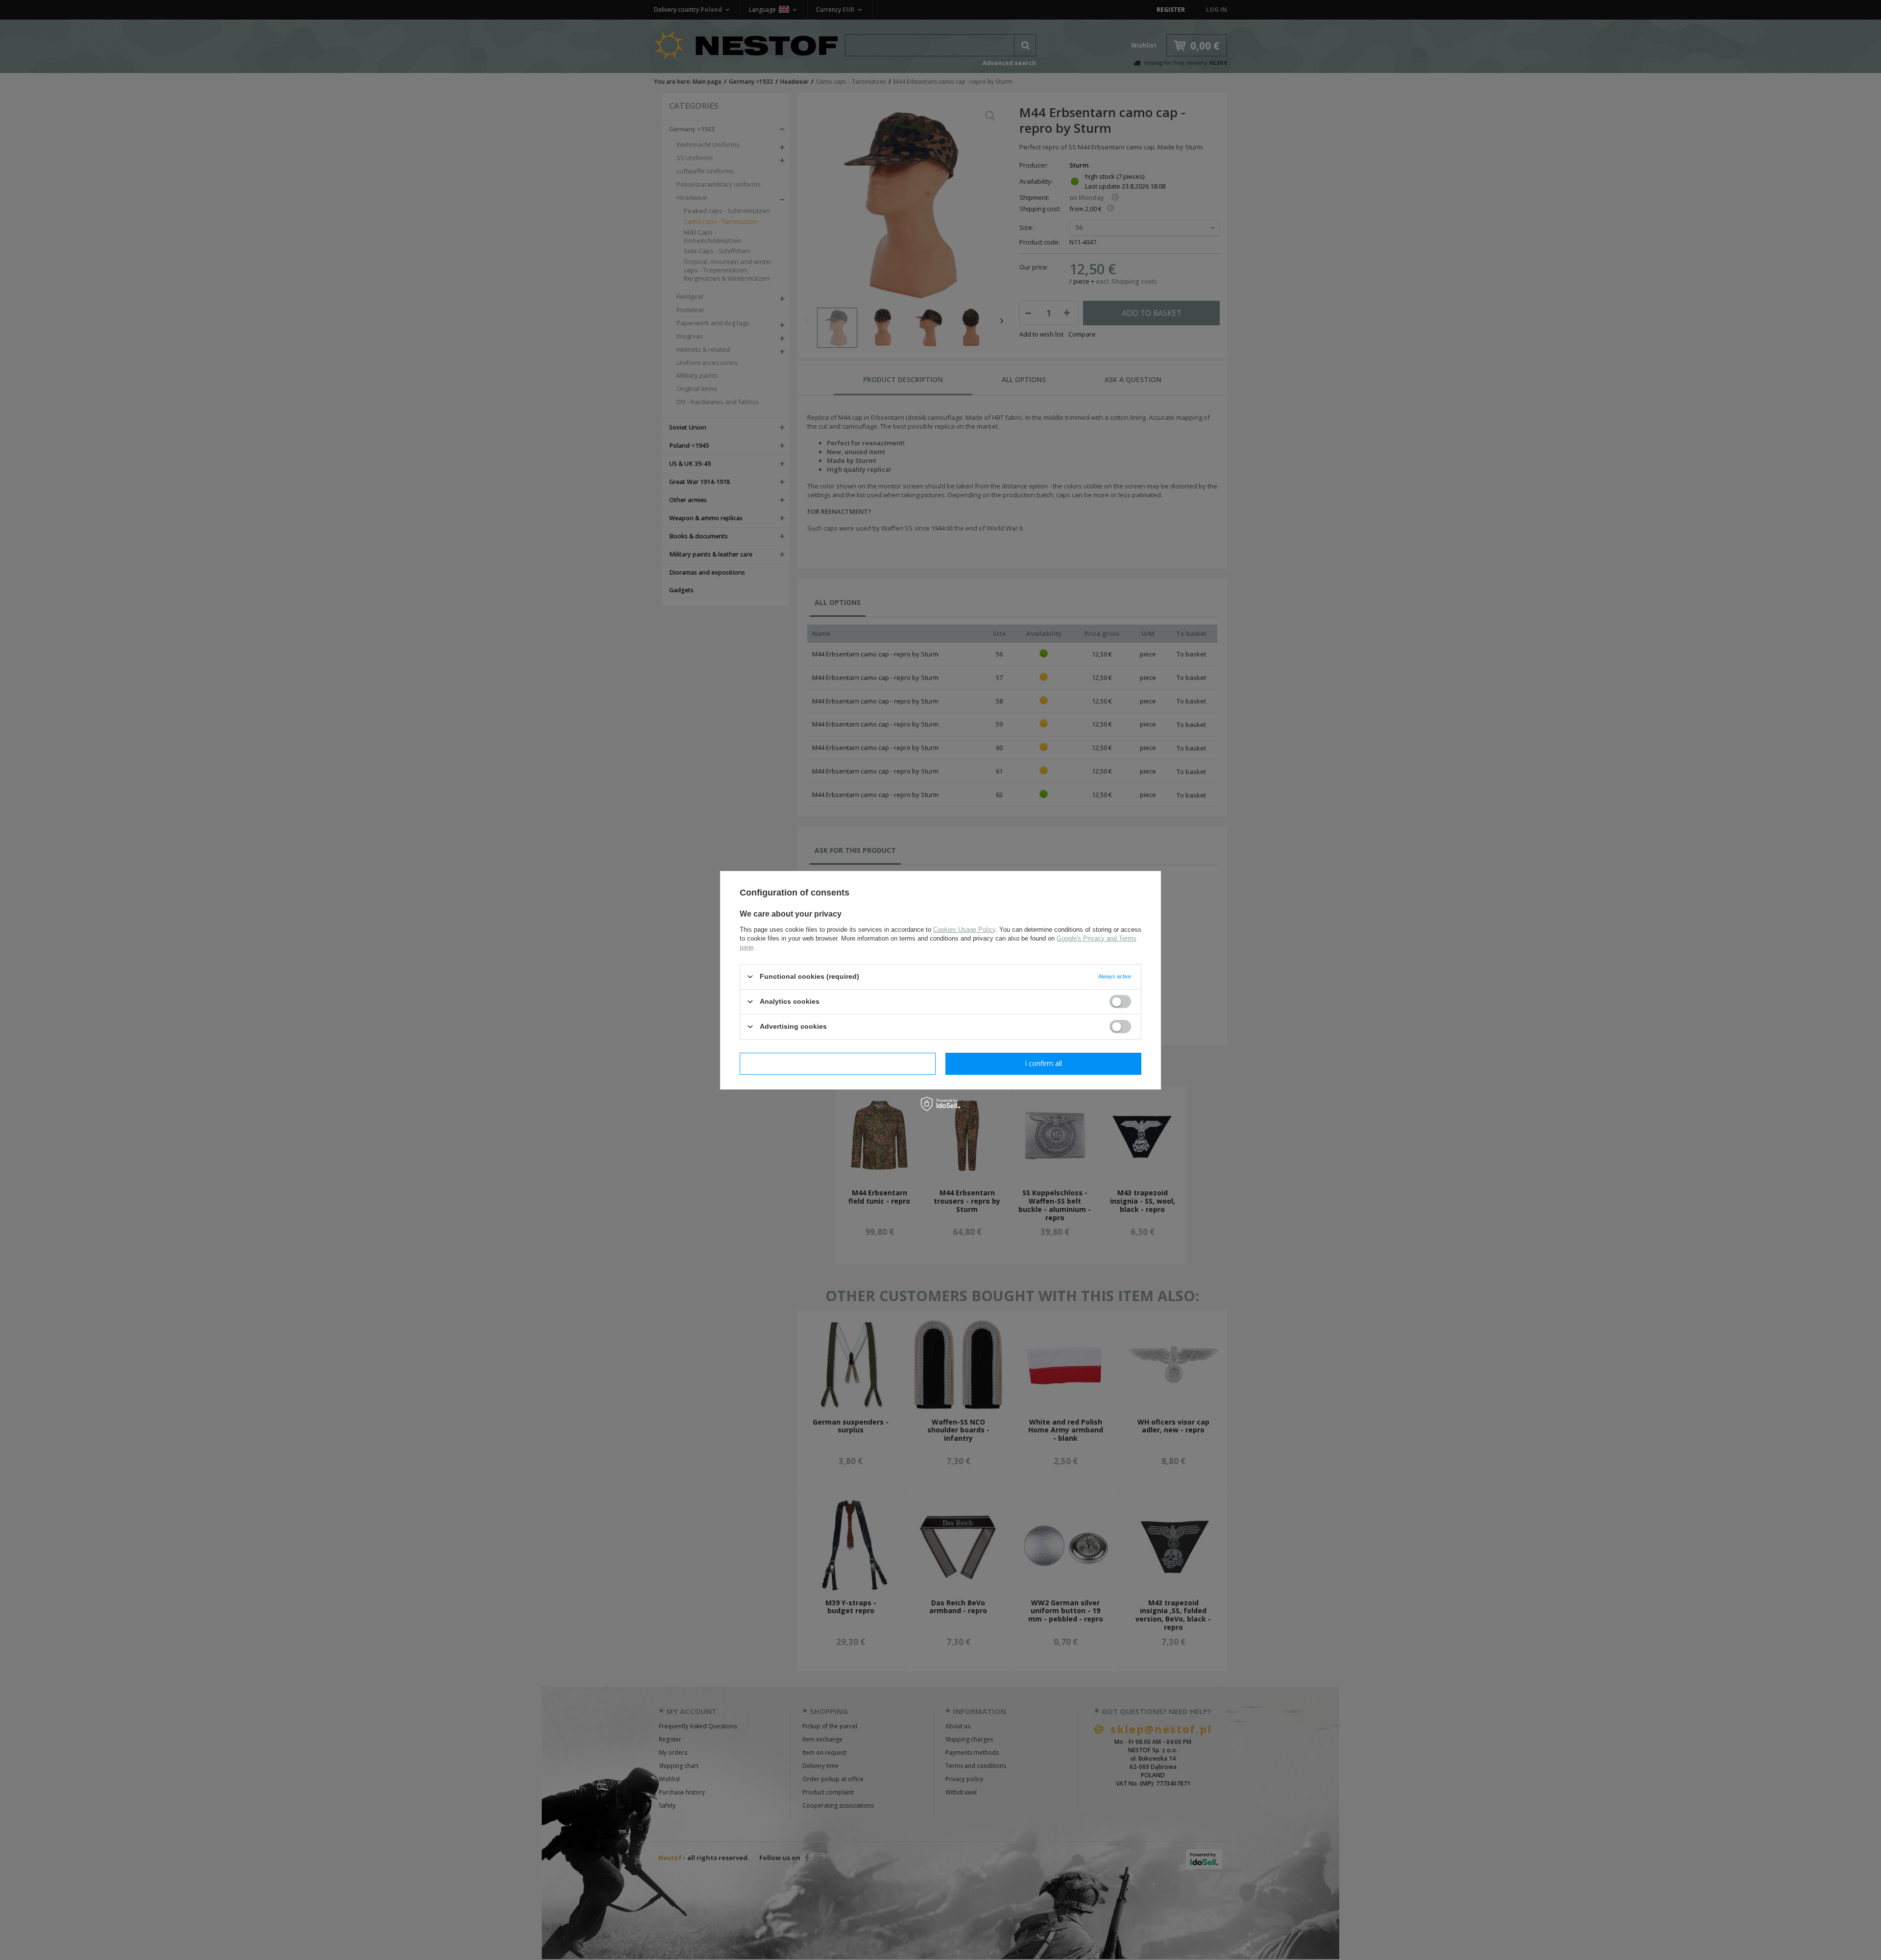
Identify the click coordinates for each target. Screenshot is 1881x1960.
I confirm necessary (838, 1063)
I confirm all (1043, 1063)
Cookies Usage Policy (964, 929)
